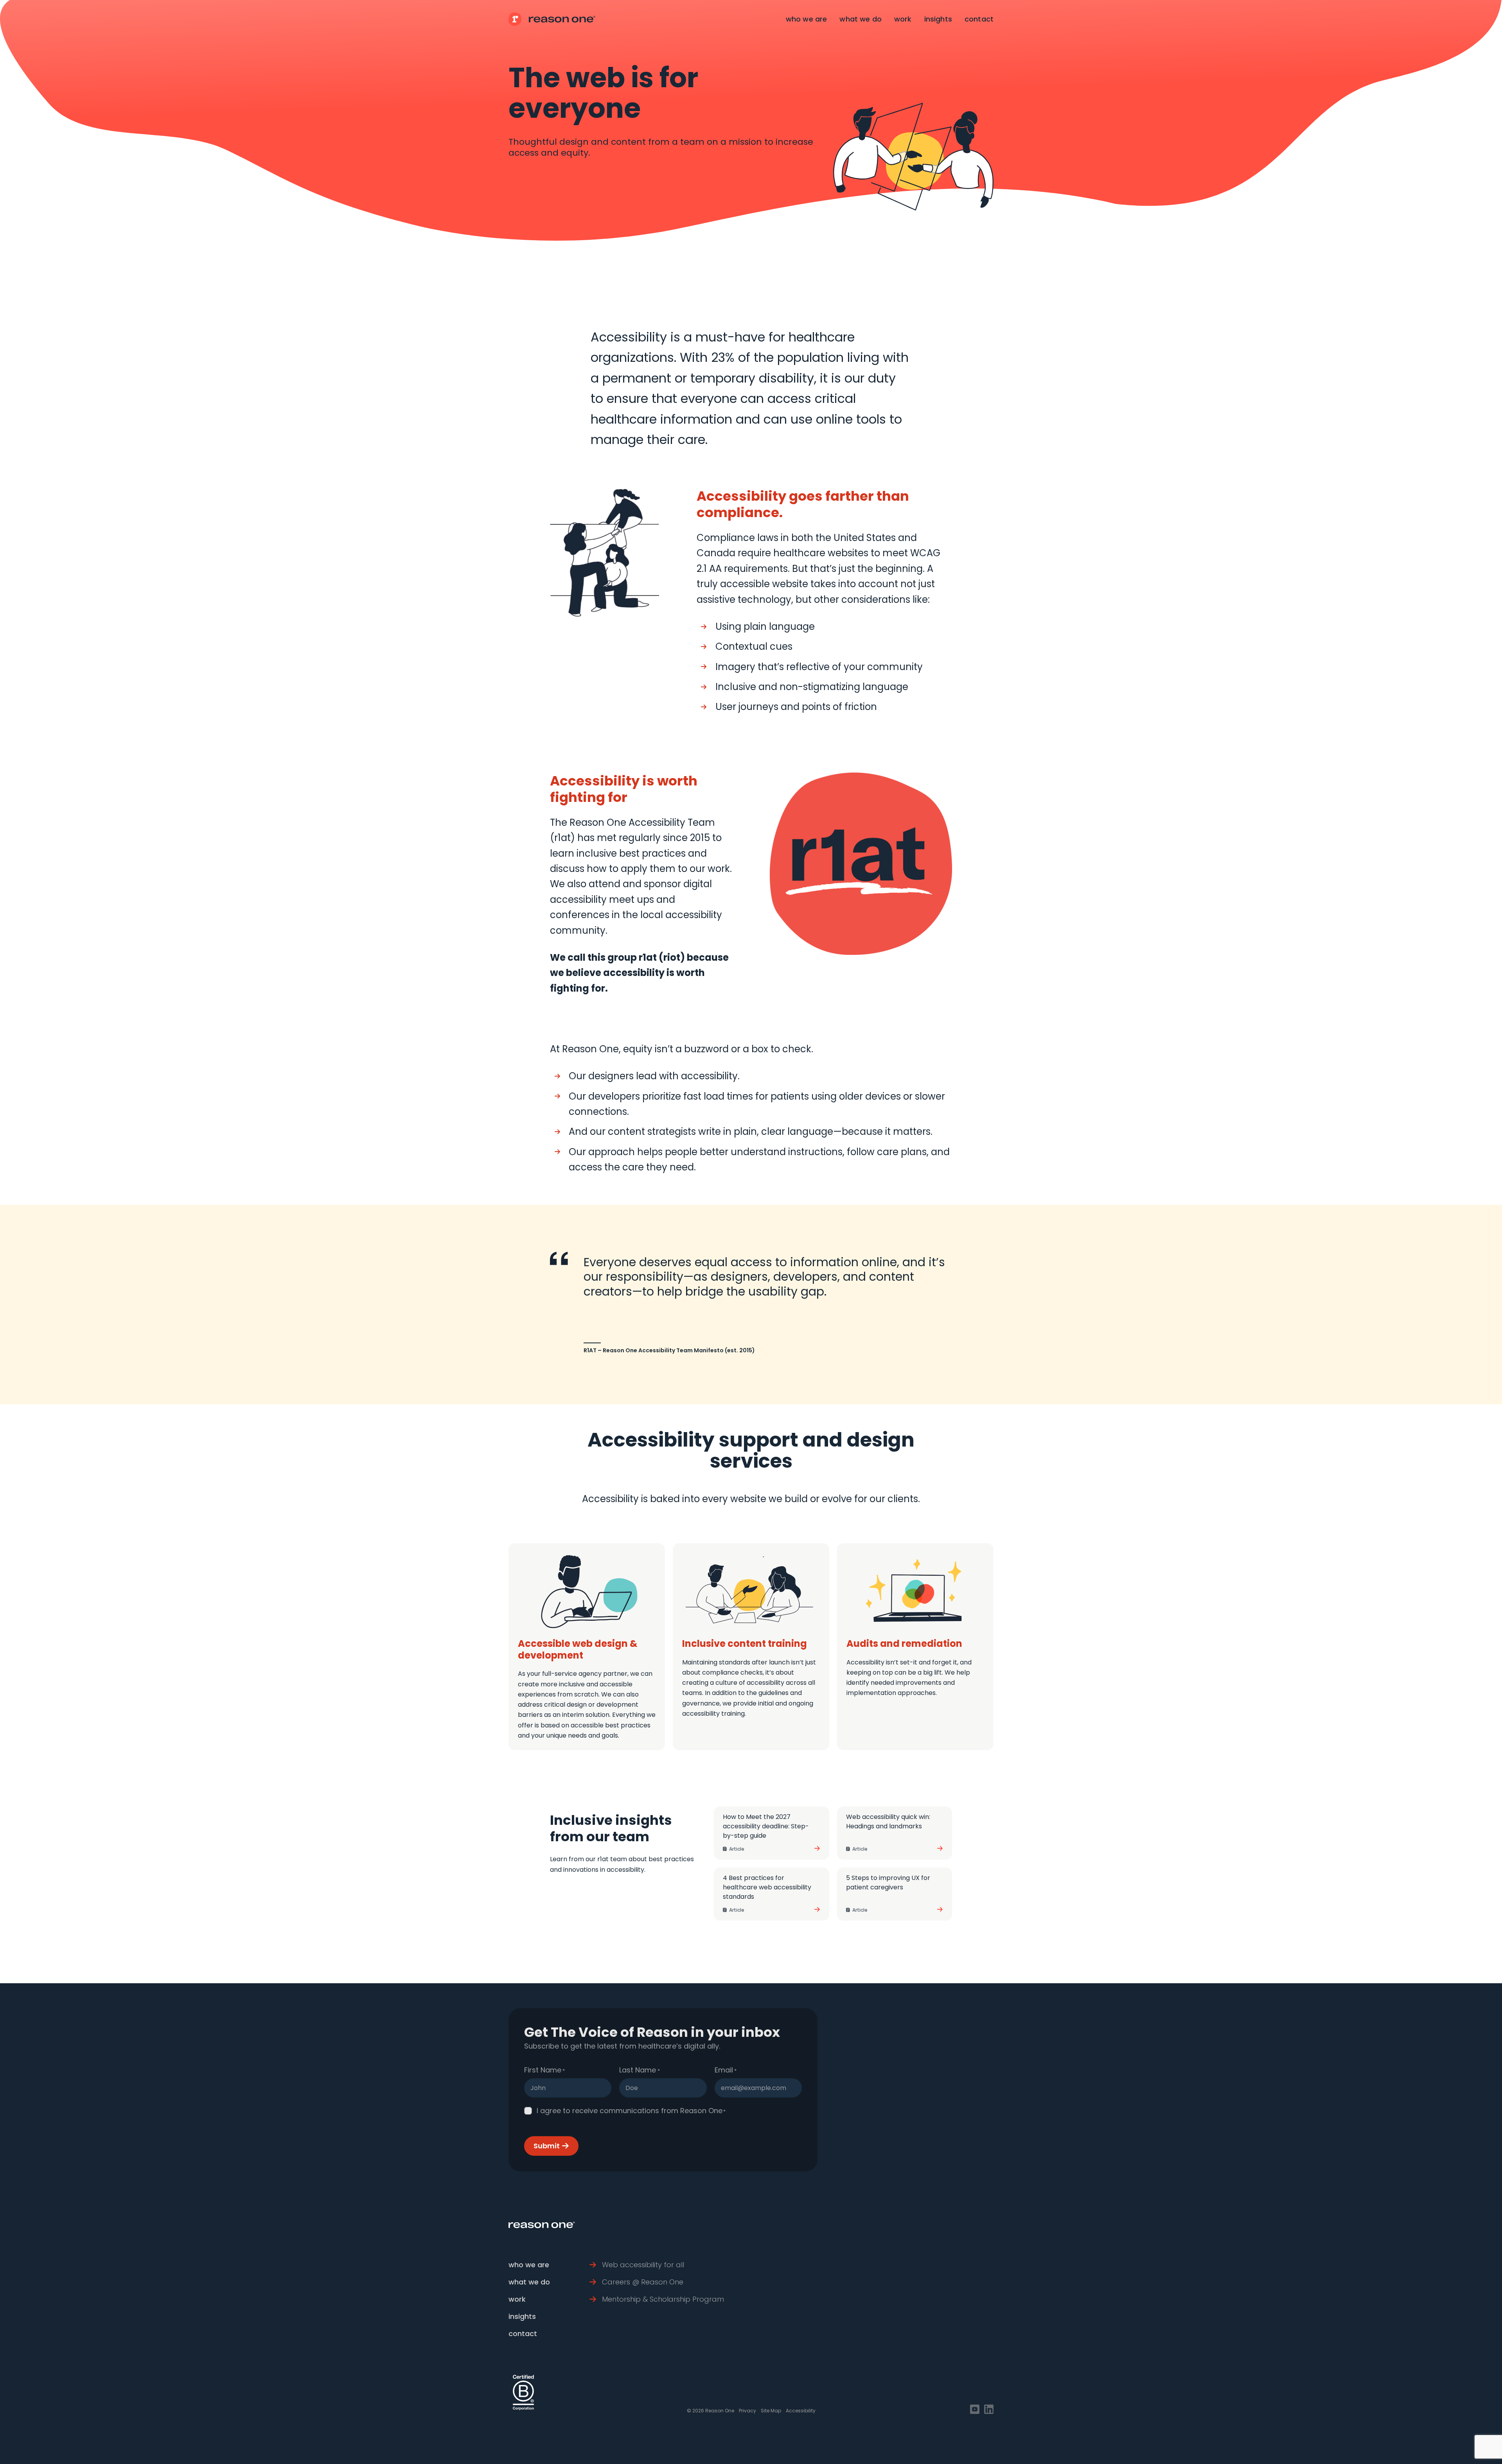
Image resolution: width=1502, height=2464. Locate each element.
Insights (938, 19)
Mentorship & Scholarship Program (663, 2299)
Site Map (771, 2411)
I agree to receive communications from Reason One (631, 2111)
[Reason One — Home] (552, 19)
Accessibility (801, 2411)
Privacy (747, 2411)
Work (903, 19)
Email (726, 2070)
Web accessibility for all (643, 2265)
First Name (544, 2070)
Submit (547, 2146)
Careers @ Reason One (643, 2282)
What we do (861, 19)
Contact (979, 19)
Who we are (807, 19)
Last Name (639, 2070)
